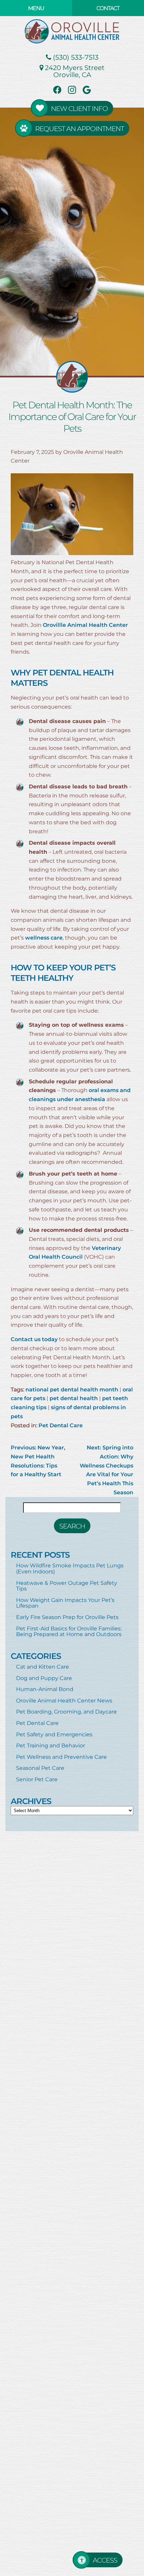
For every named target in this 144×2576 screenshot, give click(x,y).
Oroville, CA (75, 71)
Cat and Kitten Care (43, 1666)
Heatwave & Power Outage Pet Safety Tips (67, 1586)
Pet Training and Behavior (51, 1745)
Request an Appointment (80, 128)
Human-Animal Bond (45, 1689)
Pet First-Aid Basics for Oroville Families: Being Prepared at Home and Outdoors (69, 1631)
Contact (108, 8)
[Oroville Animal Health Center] (72, 31)
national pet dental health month (72, 1389)
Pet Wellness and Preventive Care (61, 1757)
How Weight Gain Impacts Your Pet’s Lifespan (65, 1603)
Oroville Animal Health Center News (64, 1700)
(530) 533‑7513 (75, 57)
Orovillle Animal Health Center (85, 625)
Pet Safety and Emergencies (54, 1734)
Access (105, 2560)
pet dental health (74, 1398)
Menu (36, 8)
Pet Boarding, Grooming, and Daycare (66, 1711)
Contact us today (34, 1339)
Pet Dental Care (61, 1425)
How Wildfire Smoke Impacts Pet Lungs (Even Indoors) (70, 1568)
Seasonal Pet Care (40, 1768)
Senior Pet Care (37, 1779)
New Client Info (79, 108)
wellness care (44, 937)
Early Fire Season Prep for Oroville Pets (67, 1617)
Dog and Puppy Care (44, 1678)
